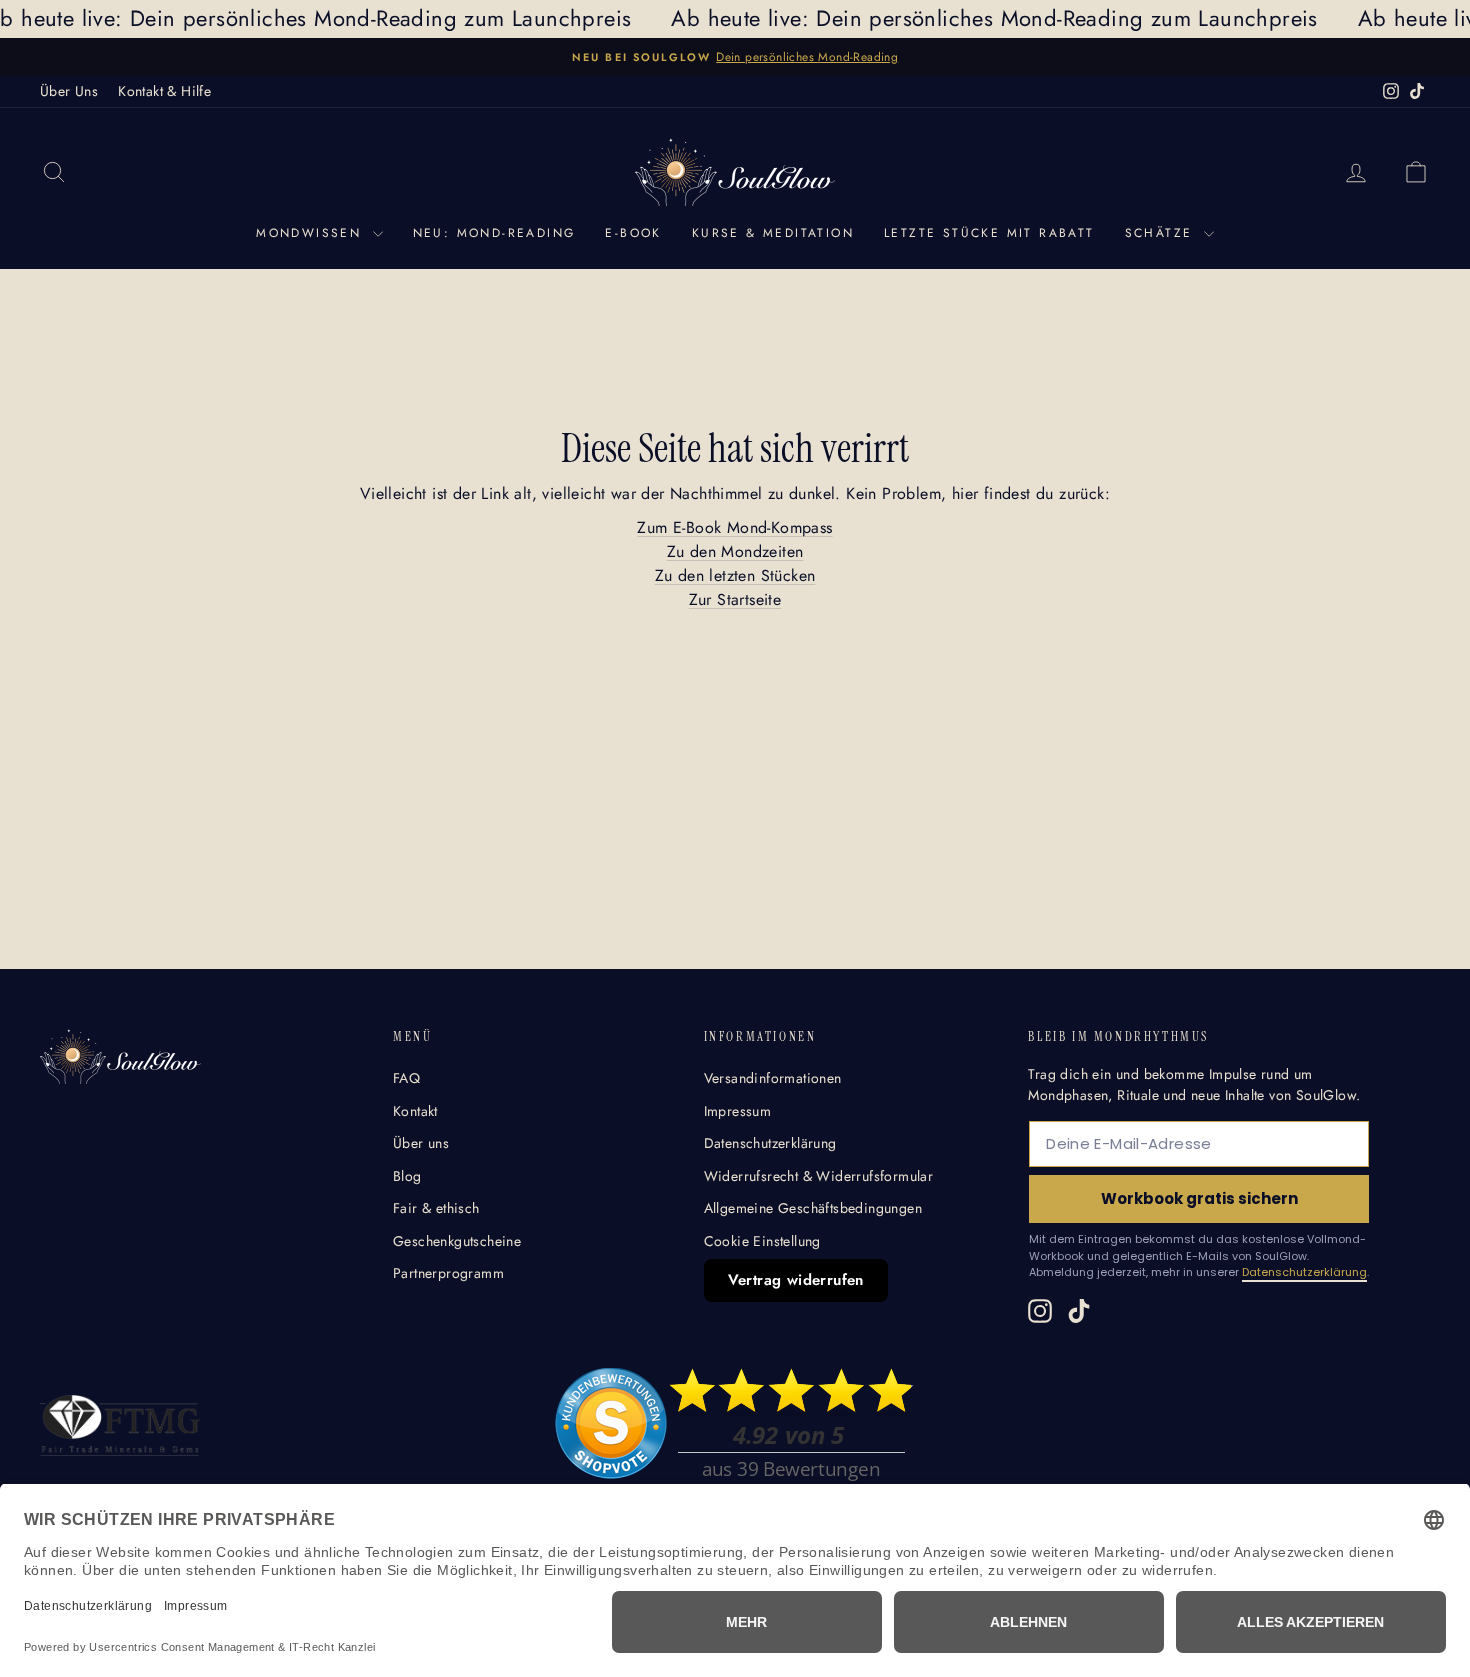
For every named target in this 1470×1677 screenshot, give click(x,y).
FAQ (406, 1078)
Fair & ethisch (436, 1208)
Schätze (1162, 233)
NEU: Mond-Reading (494, 233)
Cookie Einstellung (762, 1241)
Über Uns (69, 91)
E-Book (633, 233)
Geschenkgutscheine (457, 1241)
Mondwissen (311, 233)
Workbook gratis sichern (1199, 1198)
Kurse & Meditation (773, 233)
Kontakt (415, 1111)
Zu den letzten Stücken (735, 575)
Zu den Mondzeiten (735, 551)
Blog (407, 1176)
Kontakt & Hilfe (164, 91)
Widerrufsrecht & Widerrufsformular (819, 1176)
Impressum (738, 1111)
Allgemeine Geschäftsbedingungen (813, 1208)
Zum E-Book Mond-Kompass (734, 527)
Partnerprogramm (448, 1273)
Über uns (421, 1143)
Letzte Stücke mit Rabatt (989, 233)
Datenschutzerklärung (770, 1143)
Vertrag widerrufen (796, 1280)
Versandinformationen (773, 1078)
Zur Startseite (735, 599)
